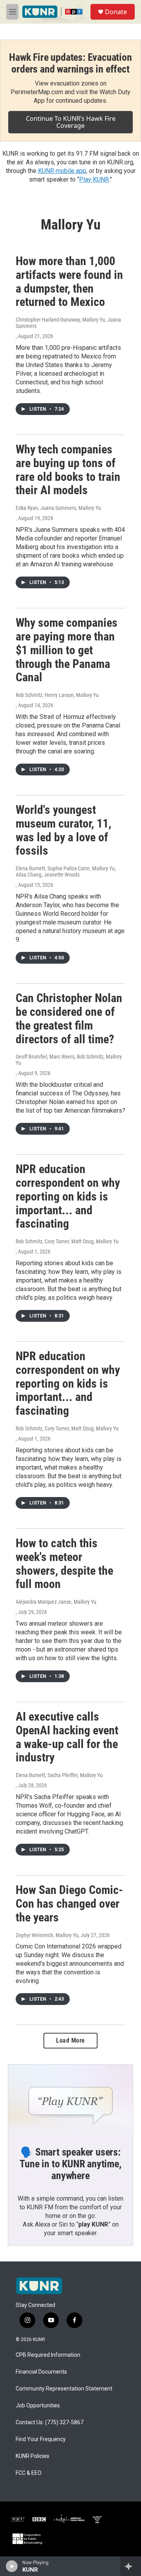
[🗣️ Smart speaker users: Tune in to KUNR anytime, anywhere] (70, 2100)
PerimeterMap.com (37, 92)
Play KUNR (94, 179)
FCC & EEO (29, 2473)
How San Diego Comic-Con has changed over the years (69, 1904)
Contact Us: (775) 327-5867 (50, 2422)
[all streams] (131, 2566)
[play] (12, 2566)
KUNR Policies (33, 2456)
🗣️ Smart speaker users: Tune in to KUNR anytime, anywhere (70, 2164)
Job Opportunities (38, 2406)
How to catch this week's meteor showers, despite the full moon (64, 1564)
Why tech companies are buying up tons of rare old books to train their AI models (68, 470)
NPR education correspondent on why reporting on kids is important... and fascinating (68, 1196)
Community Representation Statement (64, 2389)
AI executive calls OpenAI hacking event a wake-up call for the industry (67, 1737)
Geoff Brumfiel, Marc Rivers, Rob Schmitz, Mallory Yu (69, 1060)
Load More (70, 2040)
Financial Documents (41, 2372)
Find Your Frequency (41, 2439)
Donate (116, 12)
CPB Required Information (48, 2355)
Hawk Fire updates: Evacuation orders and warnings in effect (70, 63)
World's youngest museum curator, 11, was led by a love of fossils (63, 830)
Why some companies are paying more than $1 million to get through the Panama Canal (67, 650)
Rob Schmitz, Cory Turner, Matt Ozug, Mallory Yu (67, 1241)
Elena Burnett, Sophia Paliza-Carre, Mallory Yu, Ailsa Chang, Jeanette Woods (66, 871)
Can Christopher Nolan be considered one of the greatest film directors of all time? (69, 1018)
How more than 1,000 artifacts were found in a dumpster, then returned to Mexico (69, 281)
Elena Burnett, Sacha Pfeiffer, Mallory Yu (59, 1775)
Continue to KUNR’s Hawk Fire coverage (71, 122)
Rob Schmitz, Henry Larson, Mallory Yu (57, 695)
